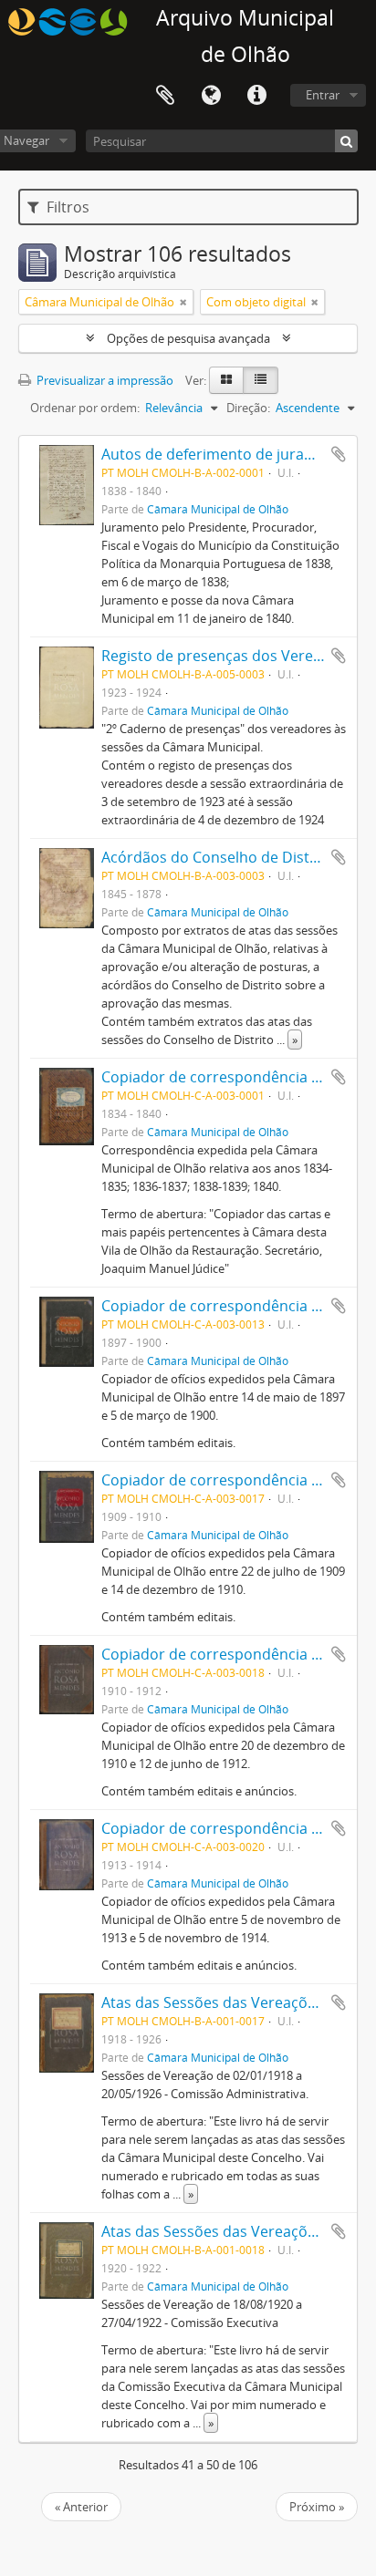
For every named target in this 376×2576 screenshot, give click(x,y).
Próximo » (317, 2507)
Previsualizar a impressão (104, 380)
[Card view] (226, 380)
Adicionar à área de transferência (339, 454)
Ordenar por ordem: (85, 408)
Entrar (323, 95)
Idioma (211, 96)
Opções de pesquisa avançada (188, 338)
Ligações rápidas (256, 96)
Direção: (248, 408)
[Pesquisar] (346, 141)
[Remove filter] (183, 302)
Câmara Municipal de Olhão (218, 509)
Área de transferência (165, 96)
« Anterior (81, 2507)
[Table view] (261, 380)
